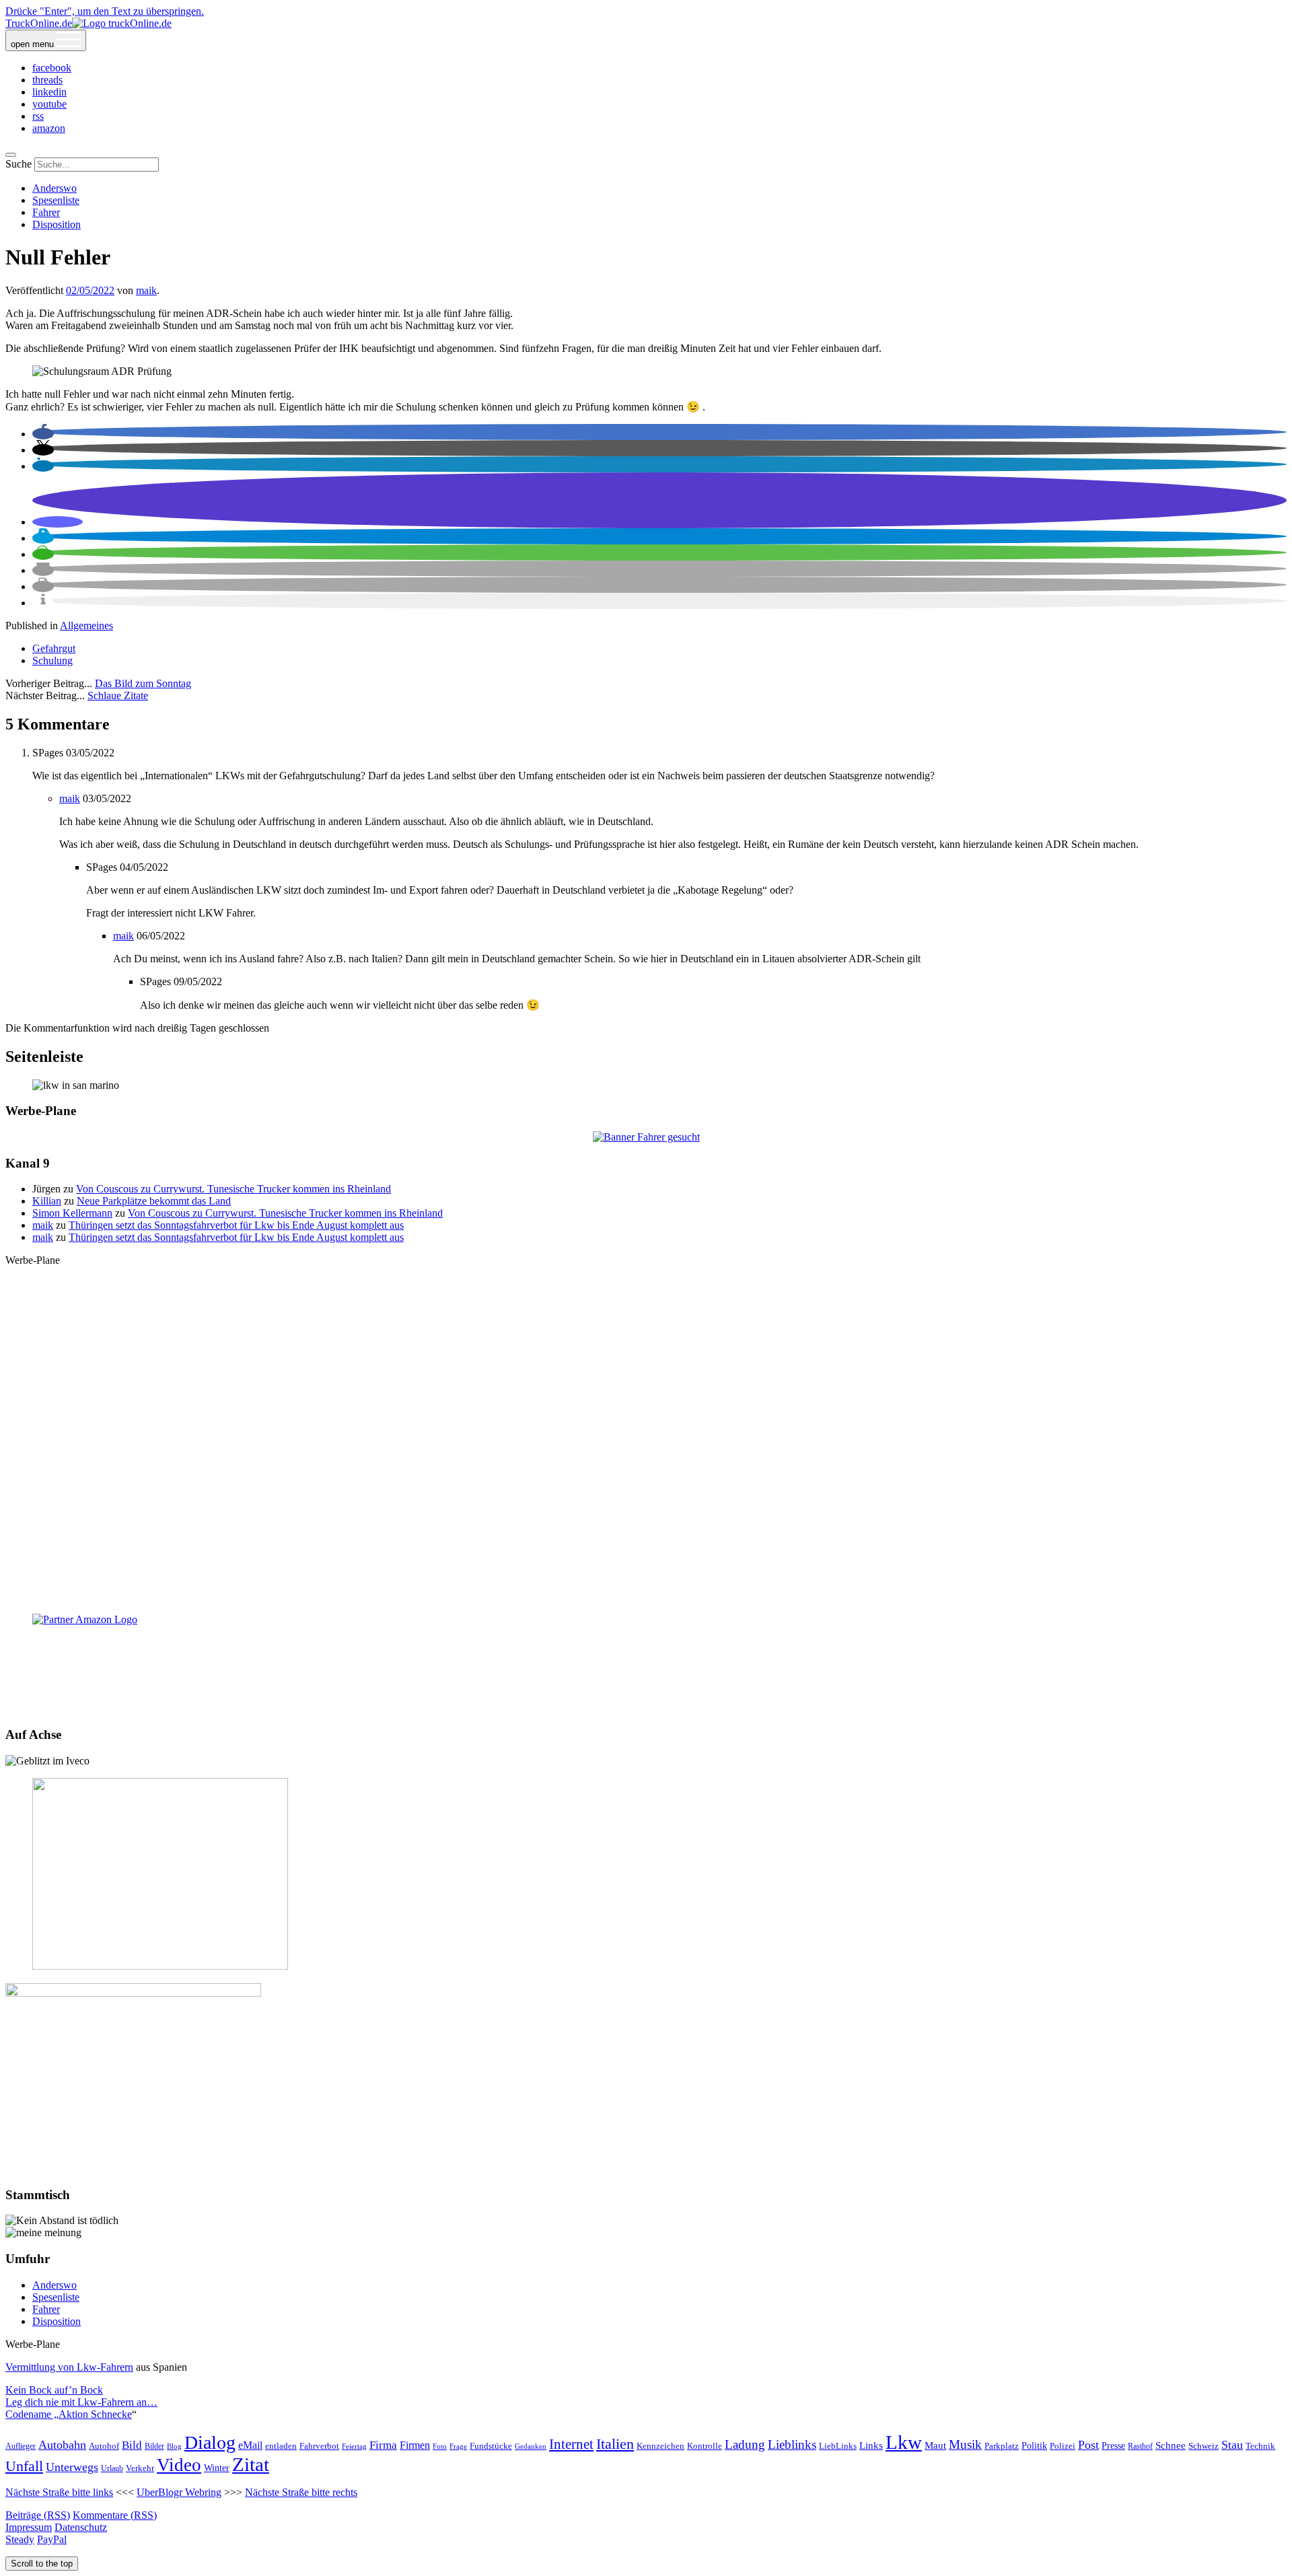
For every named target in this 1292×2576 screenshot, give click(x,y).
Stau (1232, 2445)
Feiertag (354, 2446)
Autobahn (62, 2445)
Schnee (1171, 2445)
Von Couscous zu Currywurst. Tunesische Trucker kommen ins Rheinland (234, 1189)
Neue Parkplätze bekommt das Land (154, 1201)
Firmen (415, 2445)
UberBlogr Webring (179, 2492)
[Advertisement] (646, 1439)
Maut (935, 2445)
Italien (615, 2444)
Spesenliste (56, 200)
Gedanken (531, 2446)
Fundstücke (491, 2446)
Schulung (52, 660)
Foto (440, 2446)
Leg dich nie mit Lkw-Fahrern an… (81, 2402)
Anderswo (55, 188)
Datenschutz (81, 2527)
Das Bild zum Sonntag (143, 683)
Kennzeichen (660, 2446)
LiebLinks (838, 2446)
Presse (1113, 2445)
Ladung (745, 2444)
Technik (1260, 2446)
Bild (132, 2445)
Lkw (904, 2442)
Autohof (104, 2446)
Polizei (1063, 2446)
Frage (458, 2446)
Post (1088, 2445)
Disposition (57, 224)
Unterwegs (72, 2467)
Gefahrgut (54, 648)
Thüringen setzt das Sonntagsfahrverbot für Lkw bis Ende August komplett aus (236, 1225)
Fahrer (46, 212)
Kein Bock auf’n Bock (54, 2390)
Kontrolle (705, 2446)
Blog (174, 2446)
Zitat (251, 2464)
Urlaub (112, 2469)
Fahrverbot (319, 2446)
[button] (43, 434)
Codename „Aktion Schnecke (69, 2414)
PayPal (52, 2539)
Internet (571, 2444)
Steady (20, 2539)
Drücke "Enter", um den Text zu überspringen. (105, 11)
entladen (281, 2446)
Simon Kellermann (72, 1213)
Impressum (29, 2527)
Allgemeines (86, 625)
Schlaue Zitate (118, 695)
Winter (217, 2468)
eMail (250, 2445)
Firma (383, 2445)
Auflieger (21, 2446)
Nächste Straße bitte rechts (301, 2492)
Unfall (24, 2466)
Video (179, 2465)
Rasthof (1140, 2446)
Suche (19, 164)
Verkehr (140, 2468)
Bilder (154, 2446)
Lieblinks (792, 2444)
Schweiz (1204, 2446)
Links (871, 2445)
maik (146, 290)
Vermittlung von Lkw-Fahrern (69, 2367)
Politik (1034, 2446)
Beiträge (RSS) (38, 2515)
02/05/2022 (90, 290)
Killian (47, 1201)
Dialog (210, 2442)
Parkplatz (1002, 2446)
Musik (965, 2444)
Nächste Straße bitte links (59, 2492)
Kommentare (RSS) (115, 2515)
